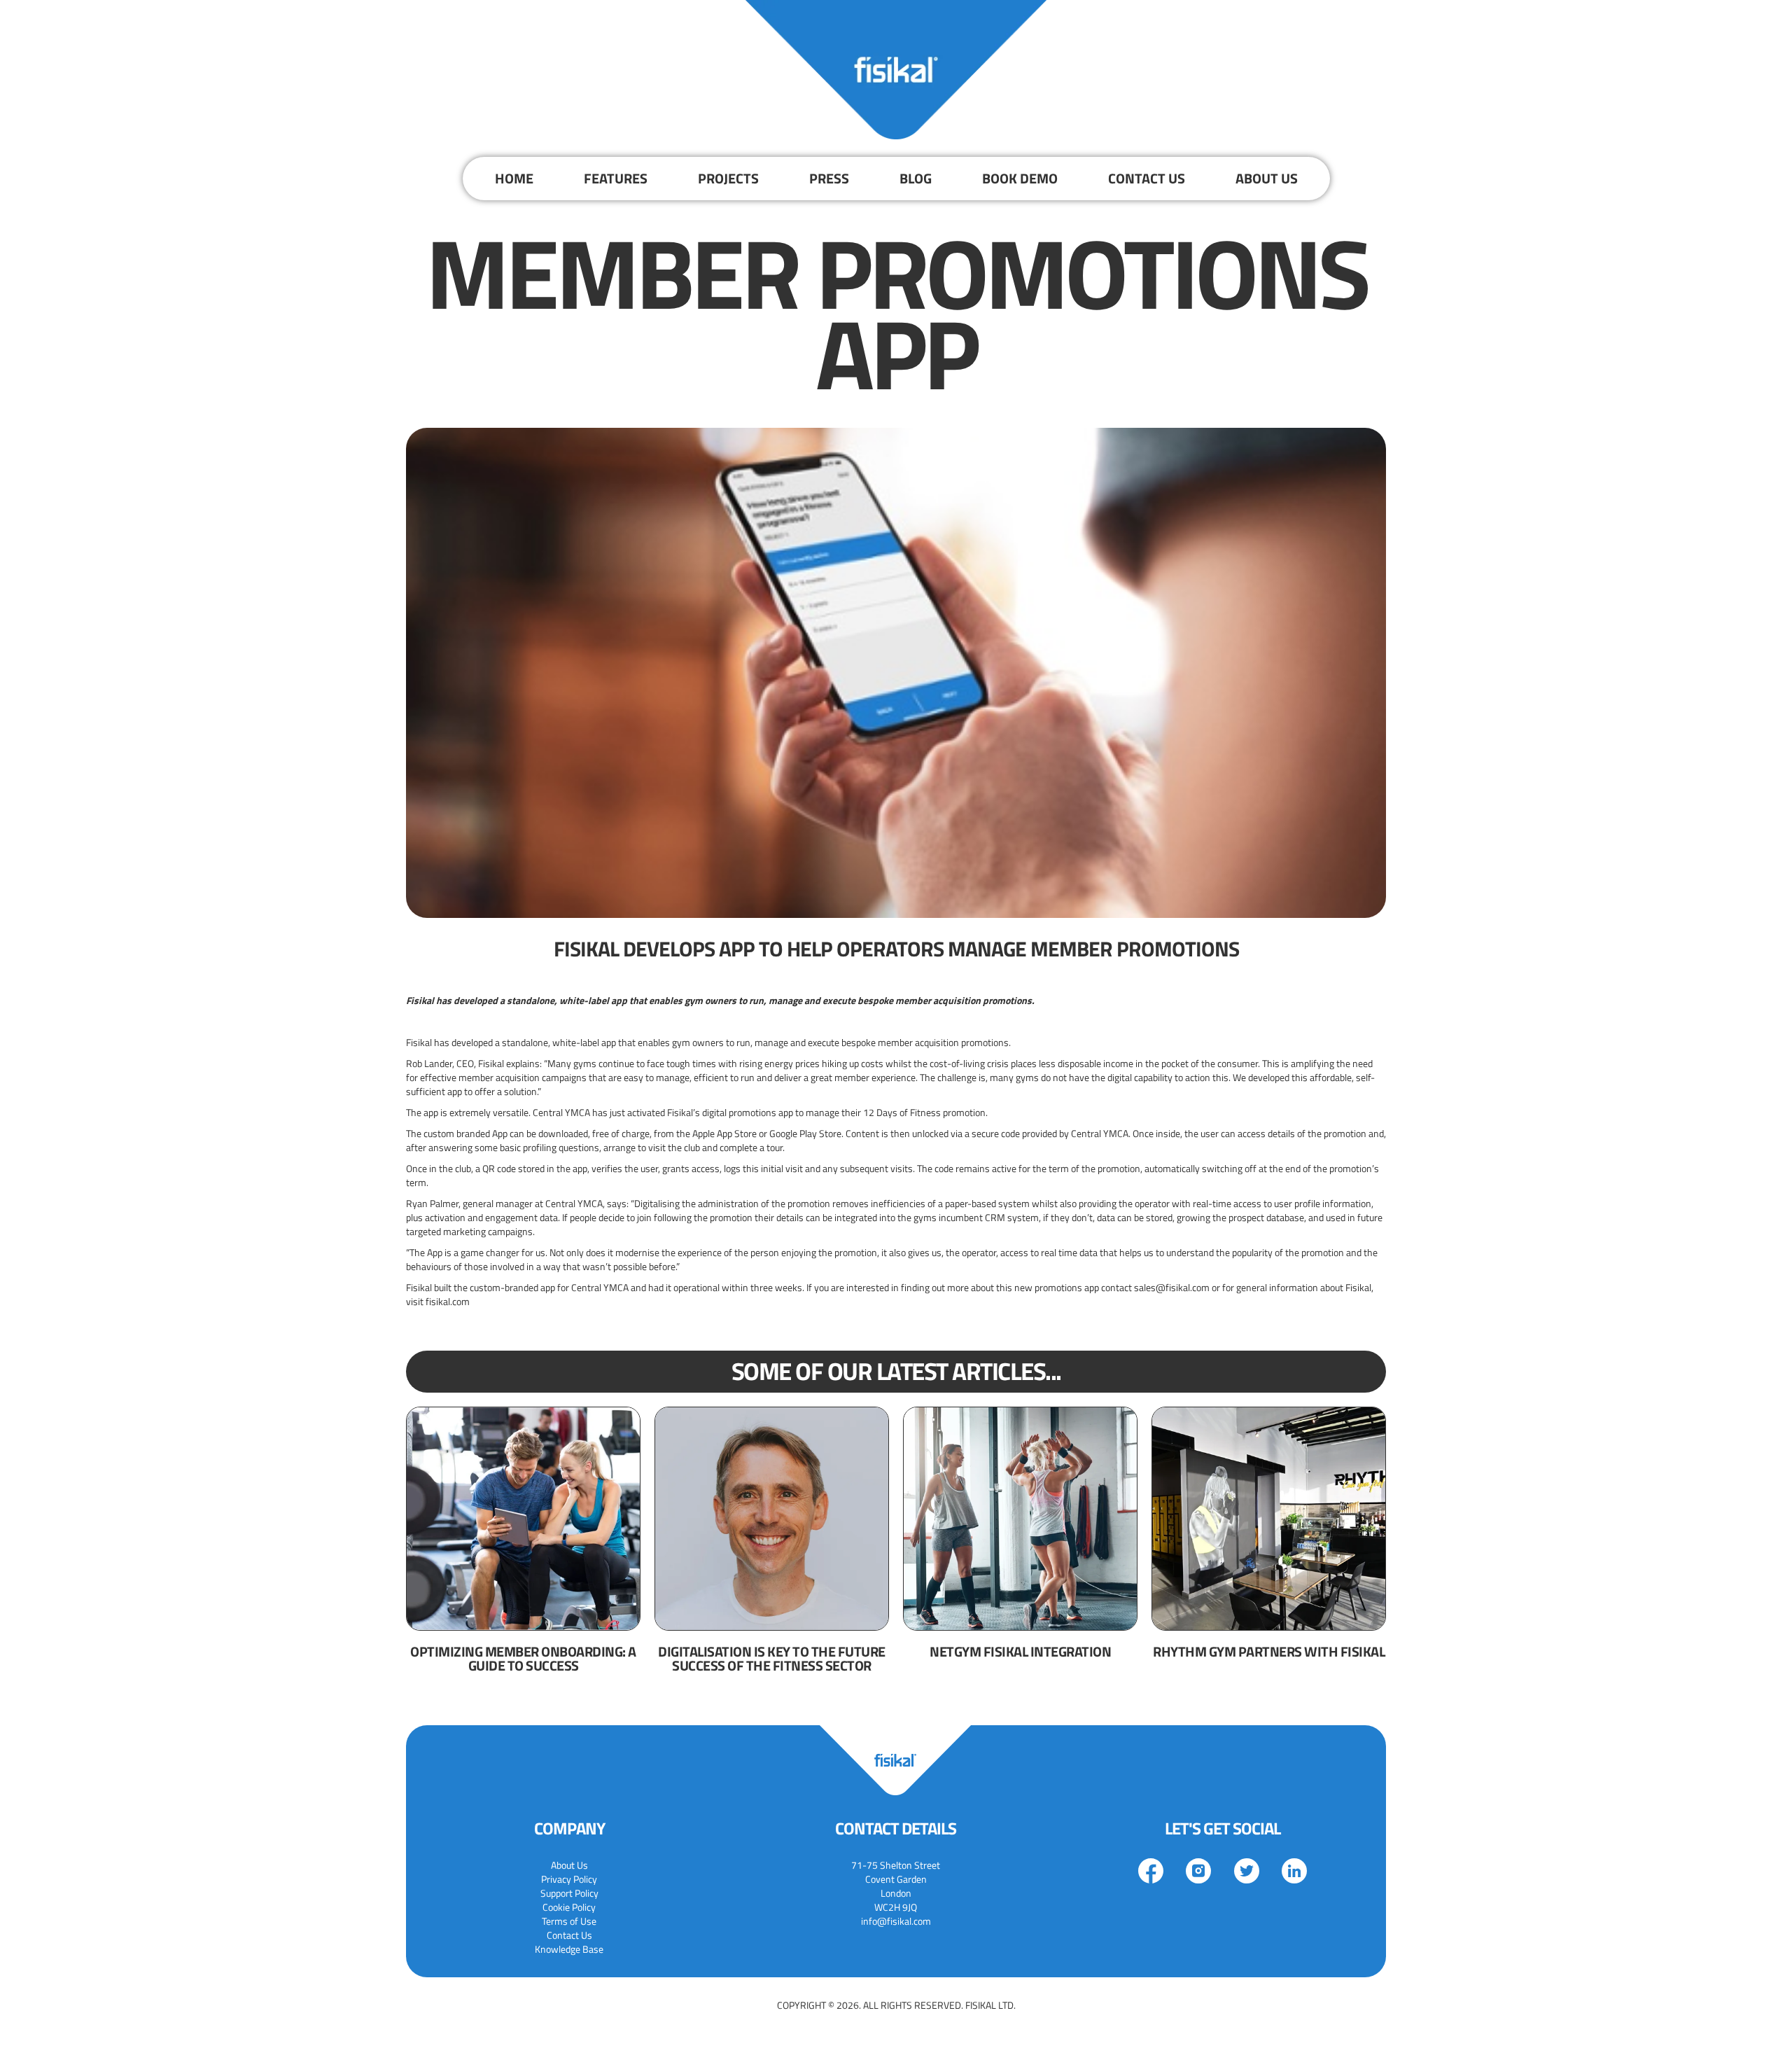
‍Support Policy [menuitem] (569, 1893)
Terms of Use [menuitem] (569, 1921)
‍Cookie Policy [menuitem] (569, 1907)
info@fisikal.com (896, 1921)
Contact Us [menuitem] (569, 1935)
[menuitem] (514, 179)
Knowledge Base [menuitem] (569, 1949)
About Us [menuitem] (569, 1865)
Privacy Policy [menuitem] (569, 1879)
